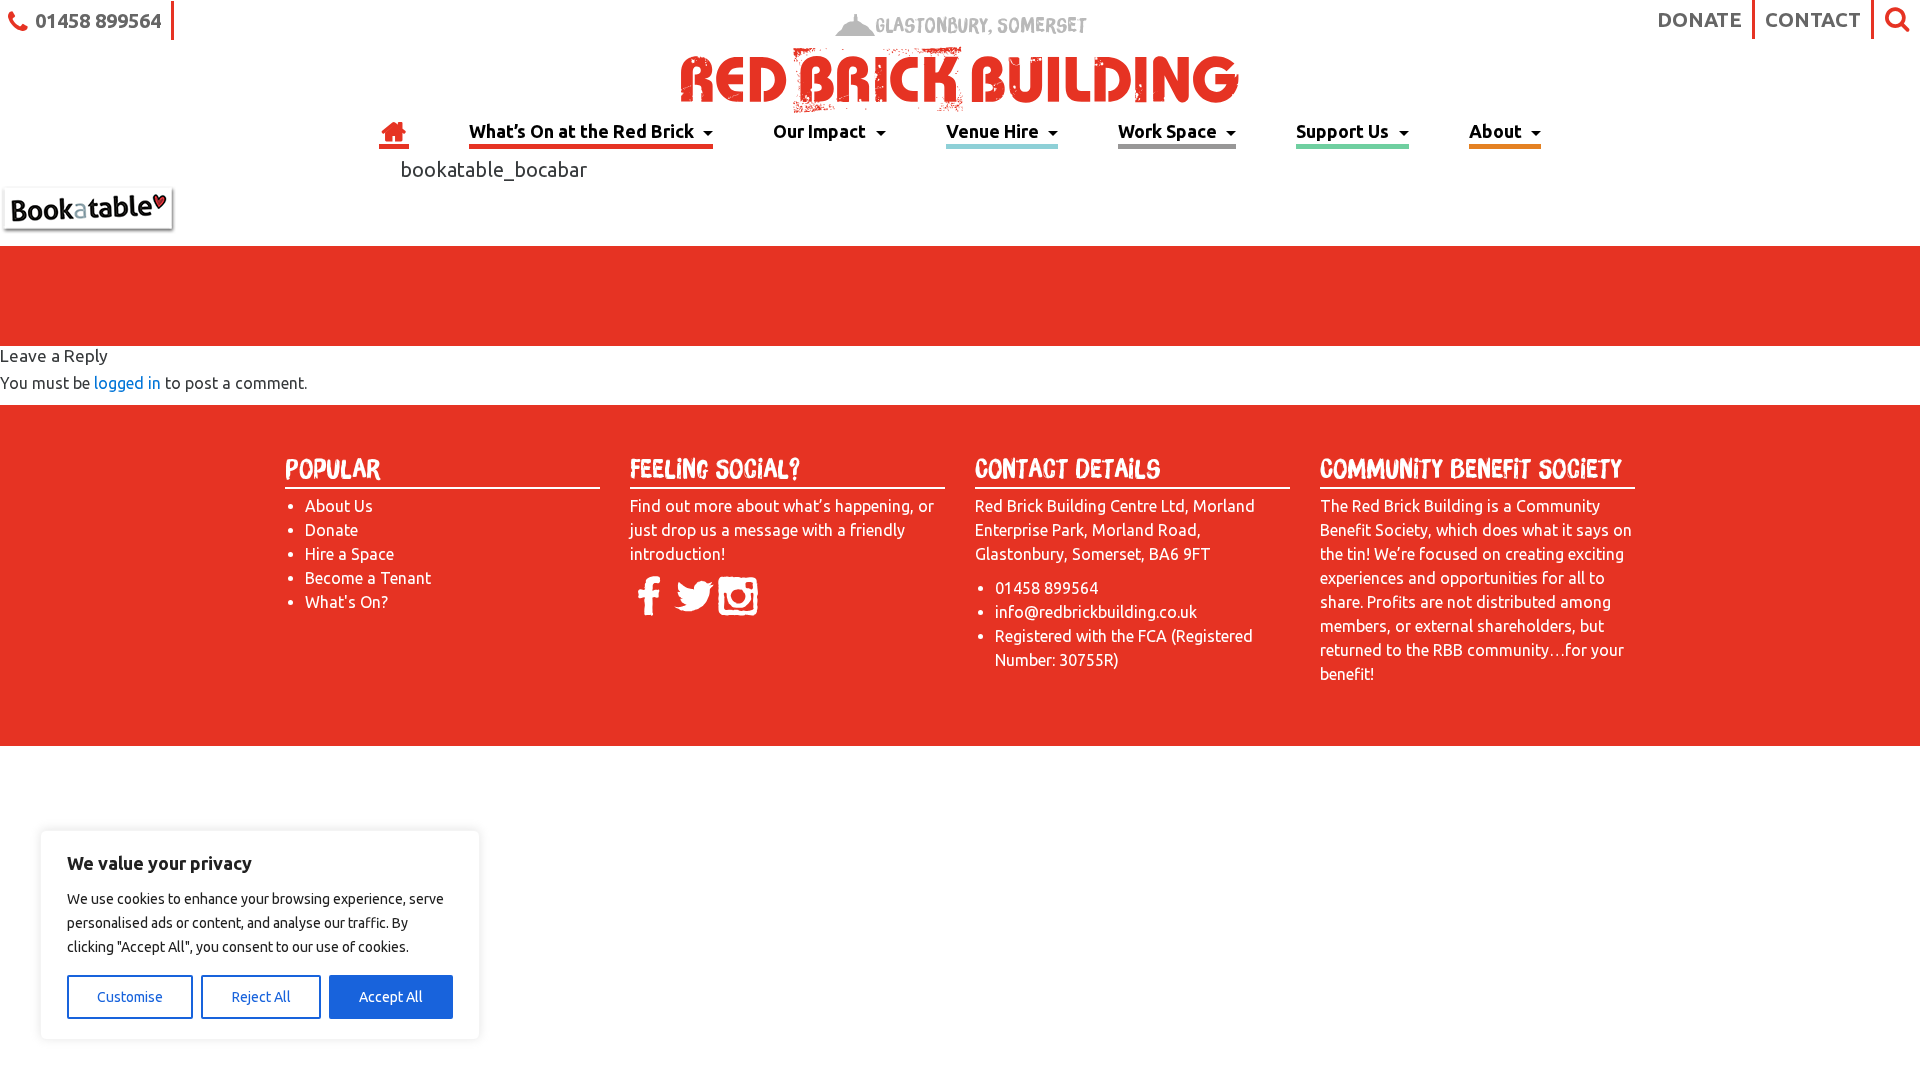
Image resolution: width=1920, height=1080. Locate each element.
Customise (130, 997)
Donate (1699, 19)
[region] (260, 935)
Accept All (391, 997)
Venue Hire (994, 131)
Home (394, 134)
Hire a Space (349, 554)
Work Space (1169, 131)
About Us (339, 506)
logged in (127, 383)
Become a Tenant (368, 578)
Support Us (1344, 131)
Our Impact (821, 131)
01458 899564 (98, 20)
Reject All (261, 997)
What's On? (346, 602)
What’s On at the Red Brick (583, 131)
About (1497, 131)
